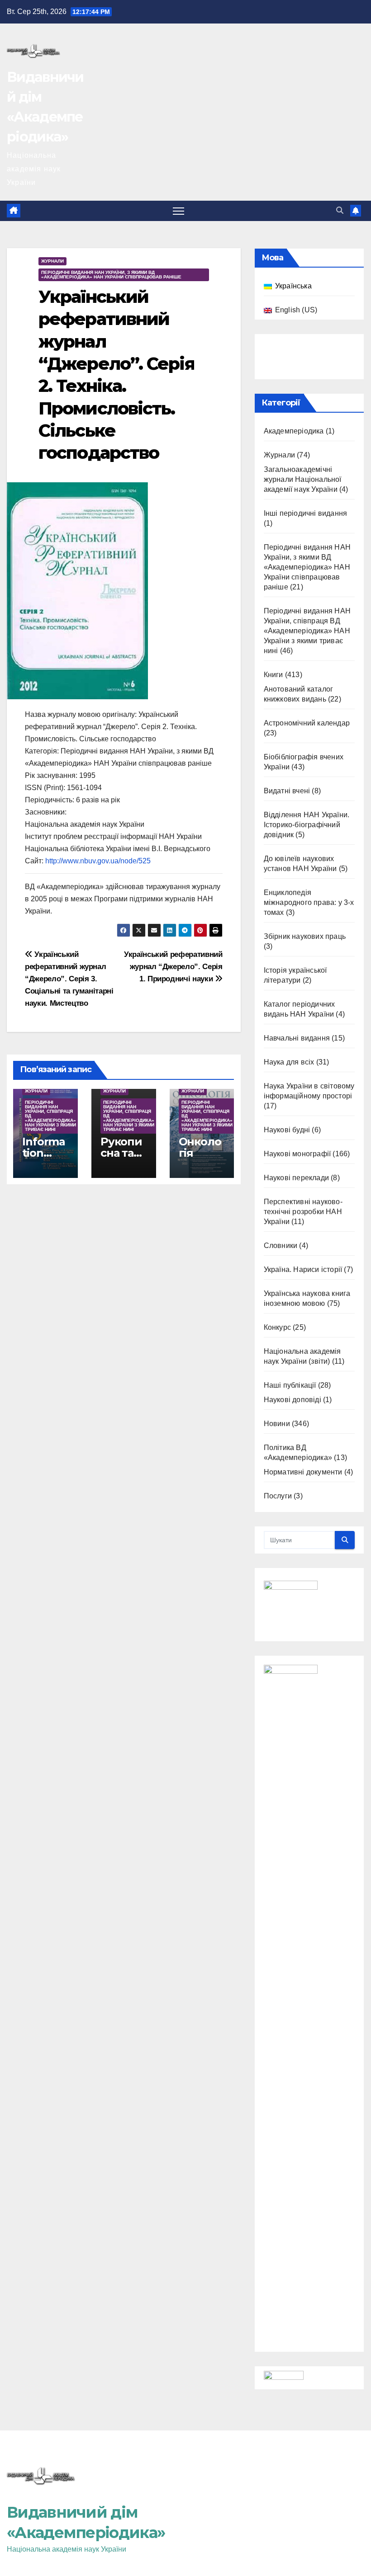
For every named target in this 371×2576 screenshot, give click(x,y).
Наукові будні (287, 1130)
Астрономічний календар (307, 723)
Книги (273, 675)
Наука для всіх (289, 1062)
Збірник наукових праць (305, 936)
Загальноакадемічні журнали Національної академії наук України (303, 479)
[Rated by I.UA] (284, 2377)
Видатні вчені (287, 791)
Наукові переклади (296, 1178)
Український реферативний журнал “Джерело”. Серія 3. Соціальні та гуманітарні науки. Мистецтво (69, 979)
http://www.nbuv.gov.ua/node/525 (98, 861)
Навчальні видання (297, 1038)
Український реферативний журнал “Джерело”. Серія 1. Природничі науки (173, 966)
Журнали (52, 261)
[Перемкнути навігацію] (178, 211)
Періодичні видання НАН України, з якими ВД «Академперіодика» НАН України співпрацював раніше (111, 275)
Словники (281, 1246)
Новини (277, 1424)
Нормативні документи (303, 1472)
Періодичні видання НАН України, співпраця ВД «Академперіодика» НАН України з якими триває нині (50, 1116)
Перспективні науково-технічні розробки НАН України (303, 1212)
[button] (340, 210)
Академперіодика (294, 431)
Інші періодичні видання (306, 513)
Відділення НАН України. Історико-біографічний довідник (307, 825)
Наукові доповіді (293, 1400)
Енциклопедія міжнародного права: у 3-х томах (309, 902)
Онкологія (200, 1147)
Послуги (278, 1496)
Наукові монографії (297, 1154)
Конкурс (277, 1327)
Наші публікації (290, 1385)
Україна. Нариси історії (303, 1269)
